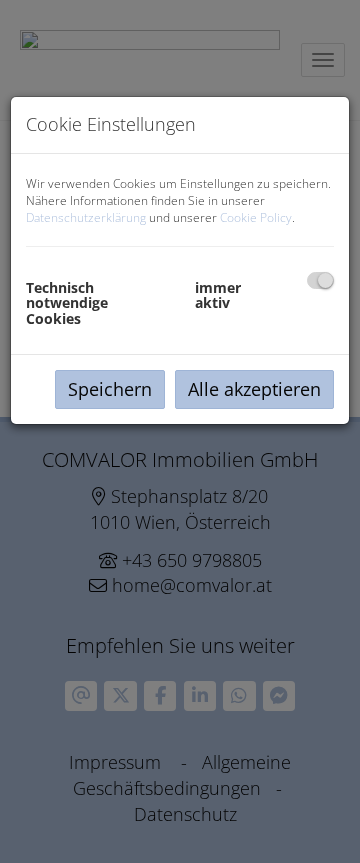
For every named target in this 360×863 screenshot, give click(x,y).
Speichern (110, 389)
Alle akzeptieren (254, 389)
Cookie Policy (256, 217)
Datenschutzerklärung (86, 217)
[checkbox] (320, 280)
